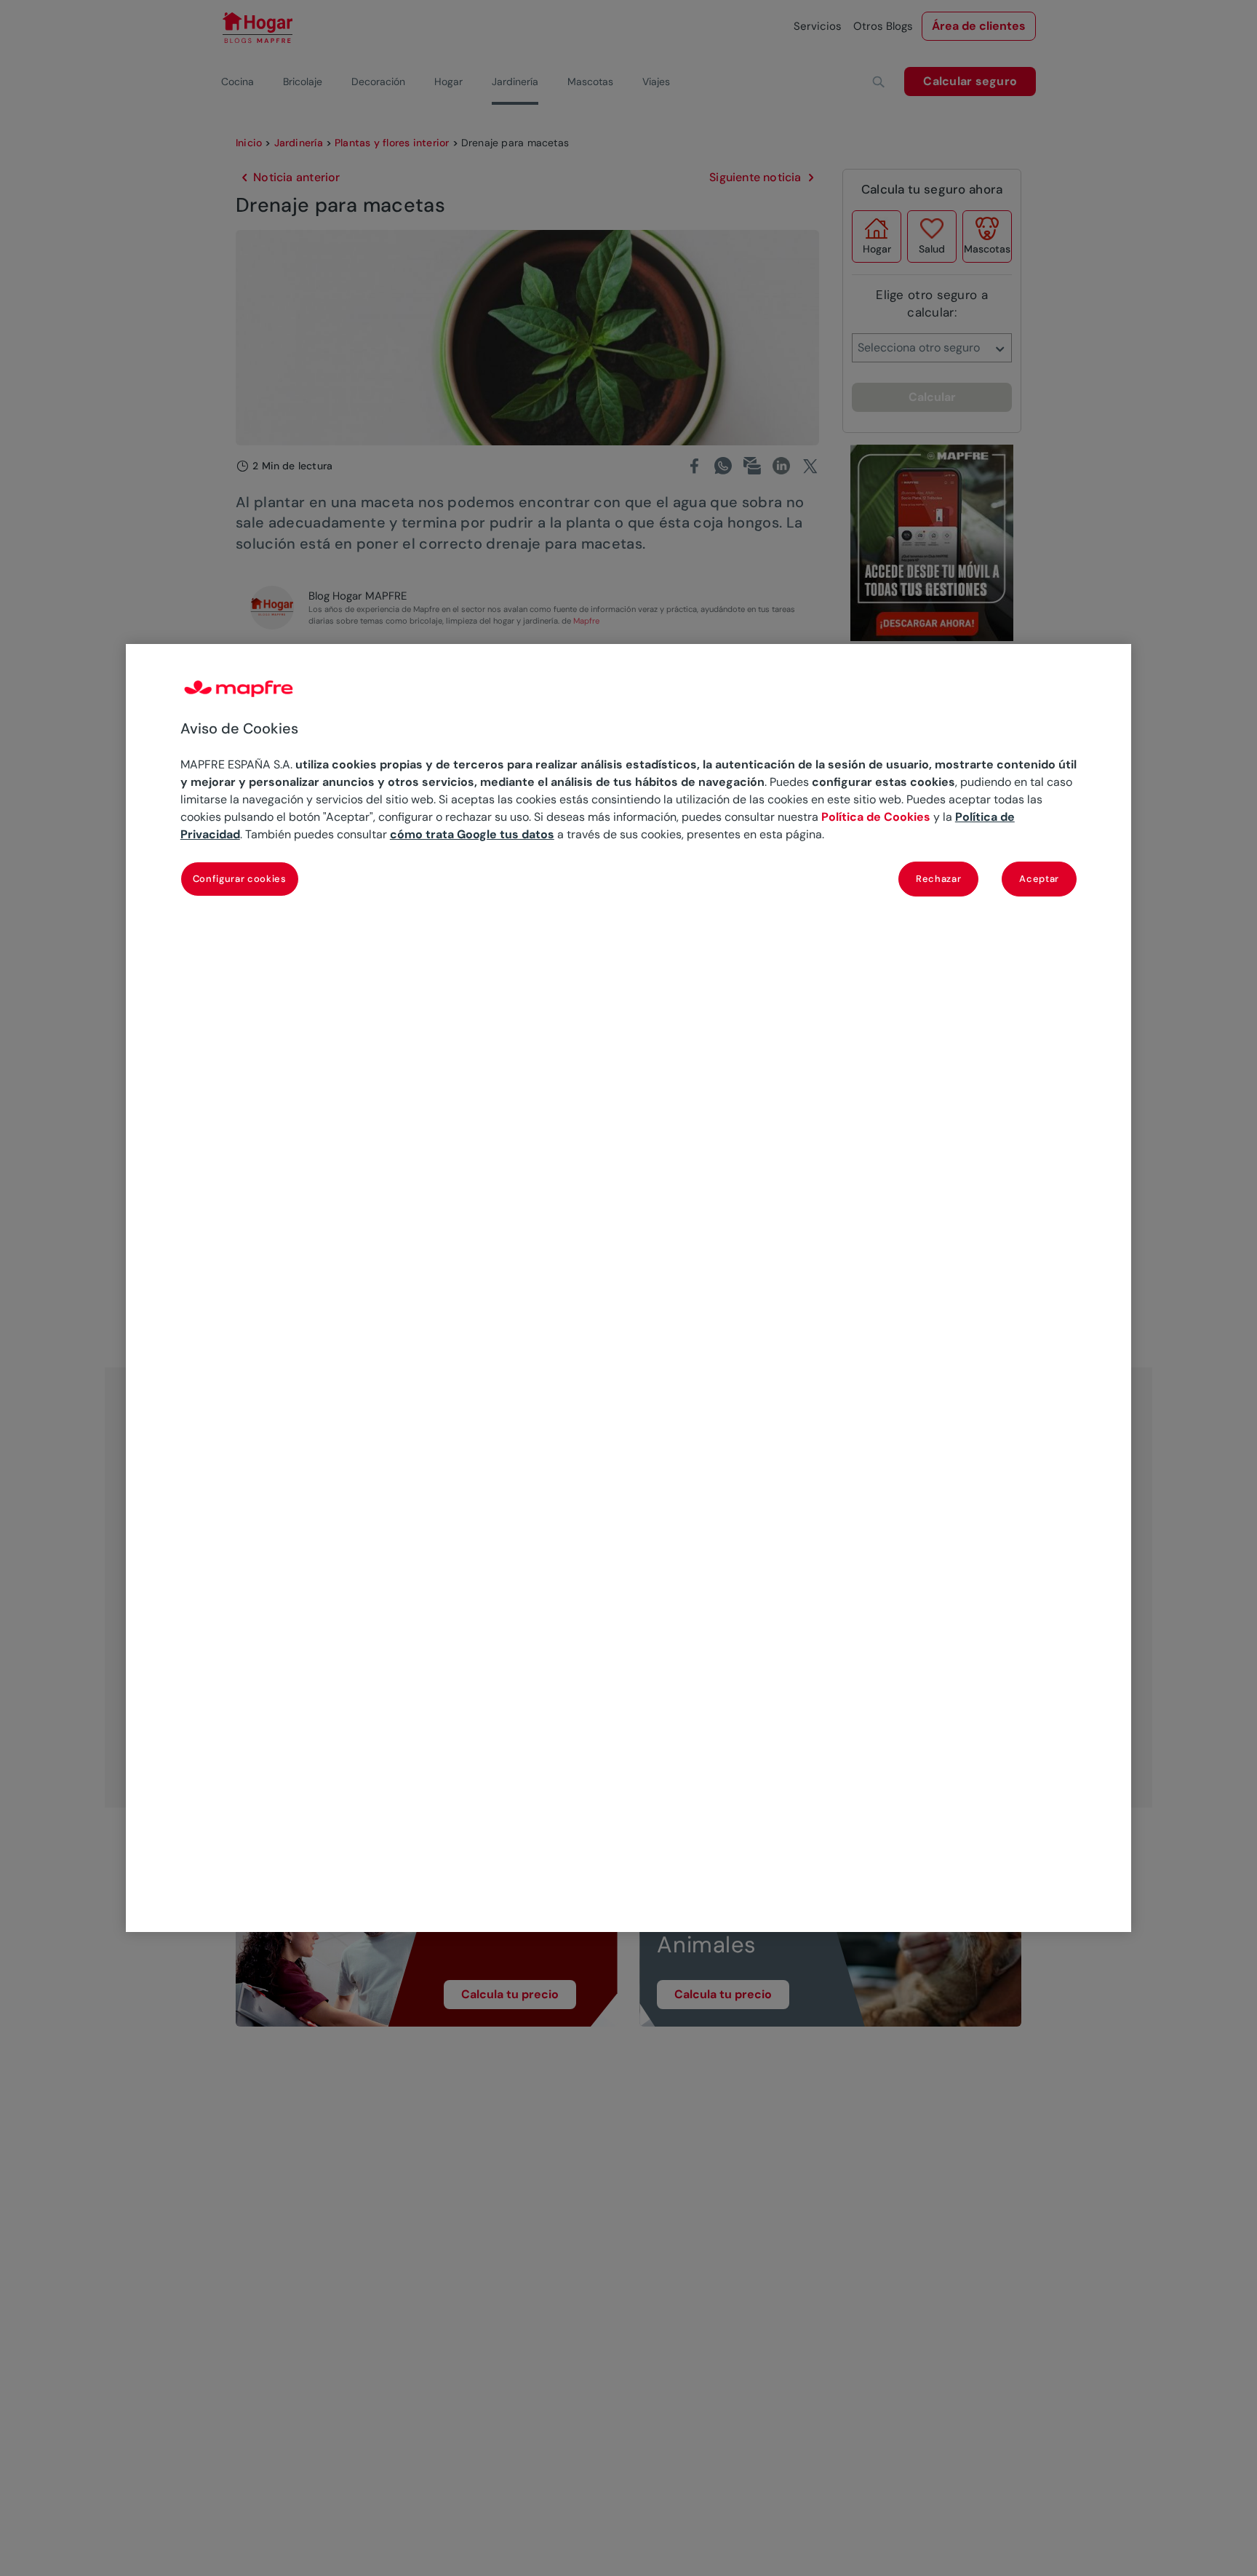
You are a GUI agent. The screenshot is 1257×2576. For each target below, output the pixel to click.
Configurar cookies (240, 879)
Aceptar (1039, 879)
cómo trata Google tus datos (472, 834)
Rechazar (938, 879)
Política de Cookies (876, 817)
